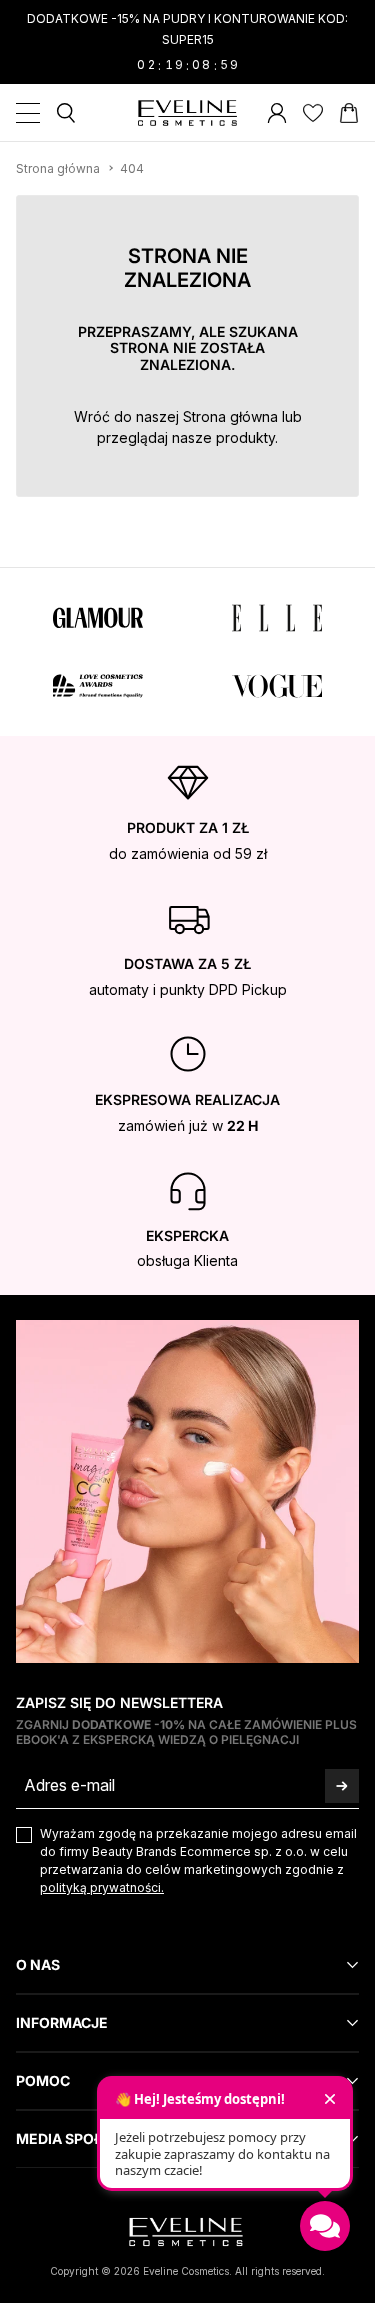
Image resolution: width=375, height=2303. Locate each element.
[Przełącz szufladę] (28, 113)
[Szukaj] (66, 113)
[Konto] (277, 113)
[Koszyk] (349, 113)
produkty (245, 437)
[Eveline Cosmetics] (188, 112)
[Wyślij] (342, 1785)
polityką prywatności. (102, 1887)
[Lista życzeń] (313, 113)
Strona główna (230, 416)
